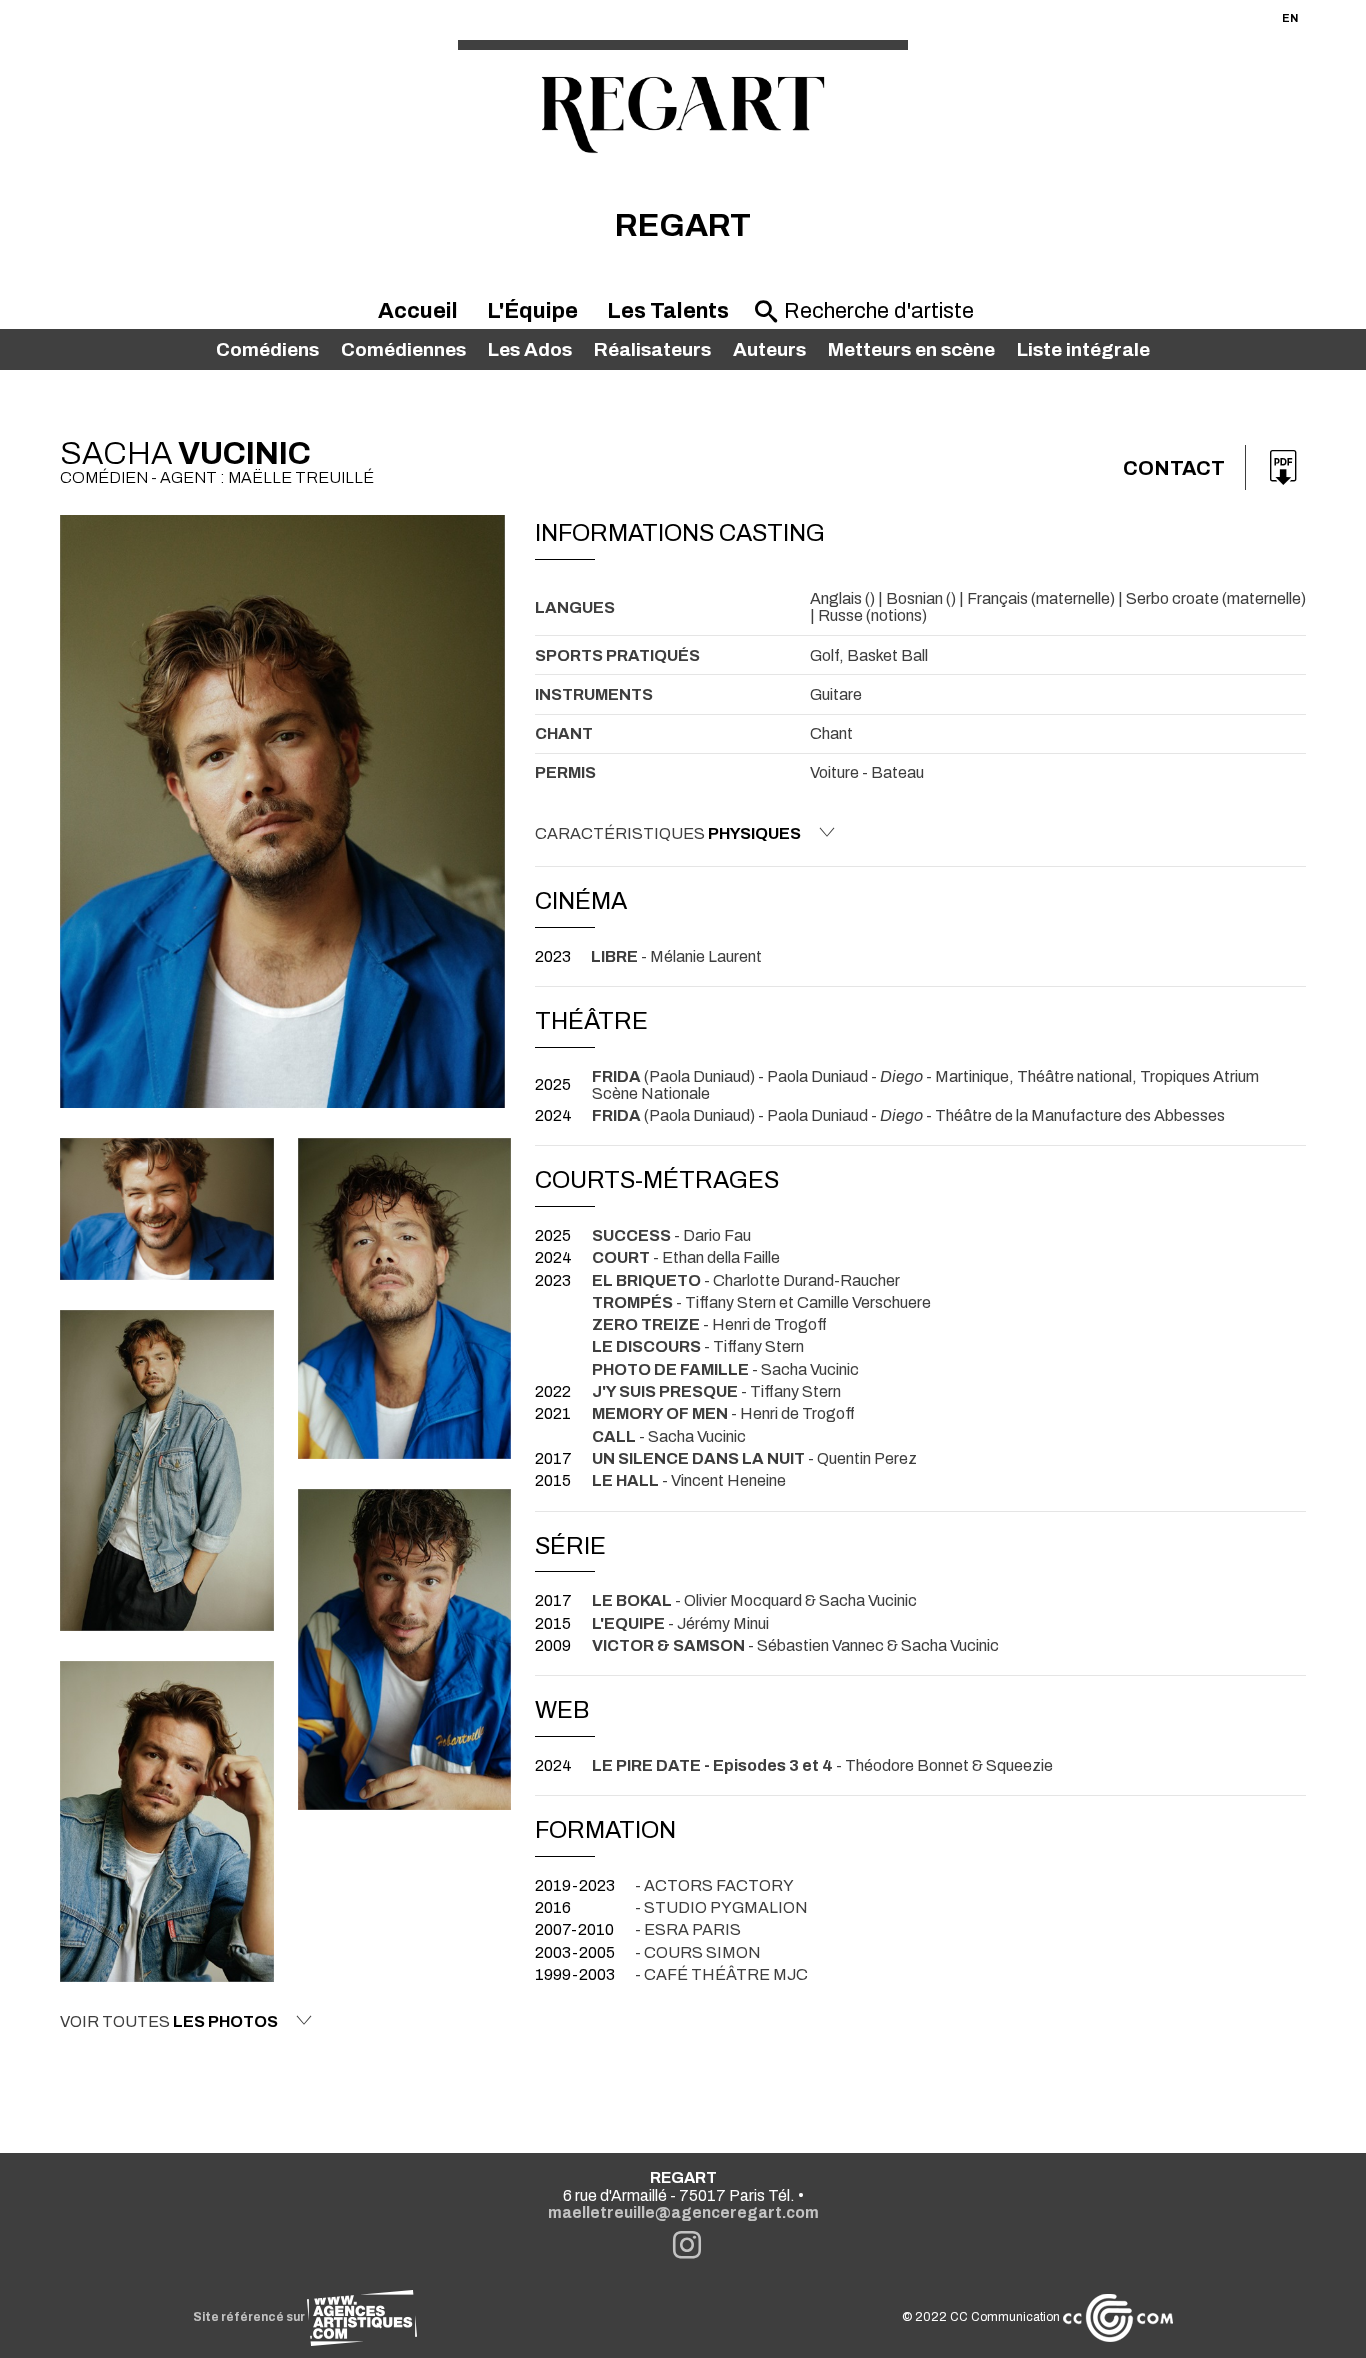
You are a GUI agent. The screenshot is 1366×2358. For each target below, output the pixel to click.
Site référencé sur (250, 2317)
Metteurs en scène (911, 349)
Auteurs (769, 349)
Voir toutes (169, 2021)
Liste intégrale (1083, 349)
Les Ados (530, 349)
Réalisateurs (652, 349)
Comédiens (267, 349)
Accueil (418, 311)
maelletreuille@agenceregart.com (683, 2212)
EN (1290, 18)
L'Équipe (532, 311)
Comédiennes (403, 349)
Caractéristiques (668, 833)
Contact (1174, 468)
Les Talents (668, 311)
